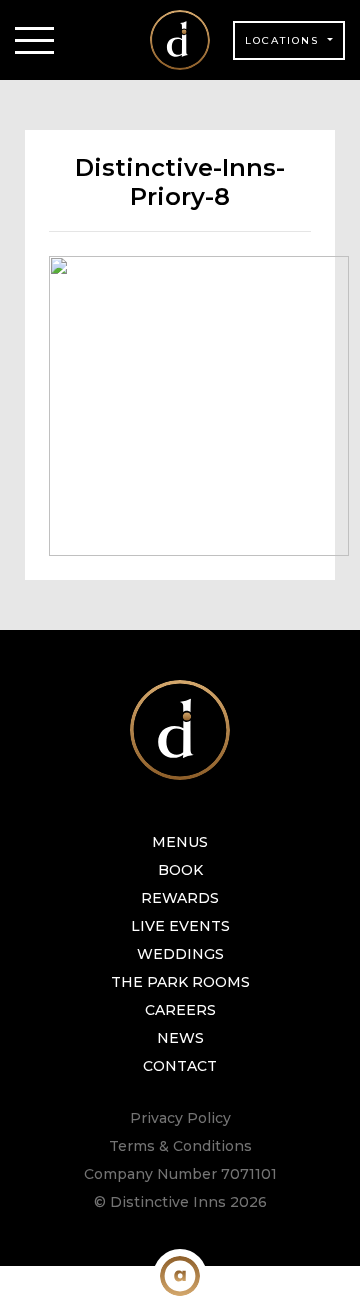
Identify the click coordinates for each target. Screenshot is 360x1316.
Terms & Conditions (180, 1146)
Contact (180, 1066)
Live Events (180, 926)
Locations (284, 40)
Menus (180, 842)
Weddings (180, 954)
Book (180, 870)
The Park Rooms (180, 982)
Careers (180, 1010)
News (180, 1038)
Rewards (180, 898)
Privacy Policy (180, 1118)
